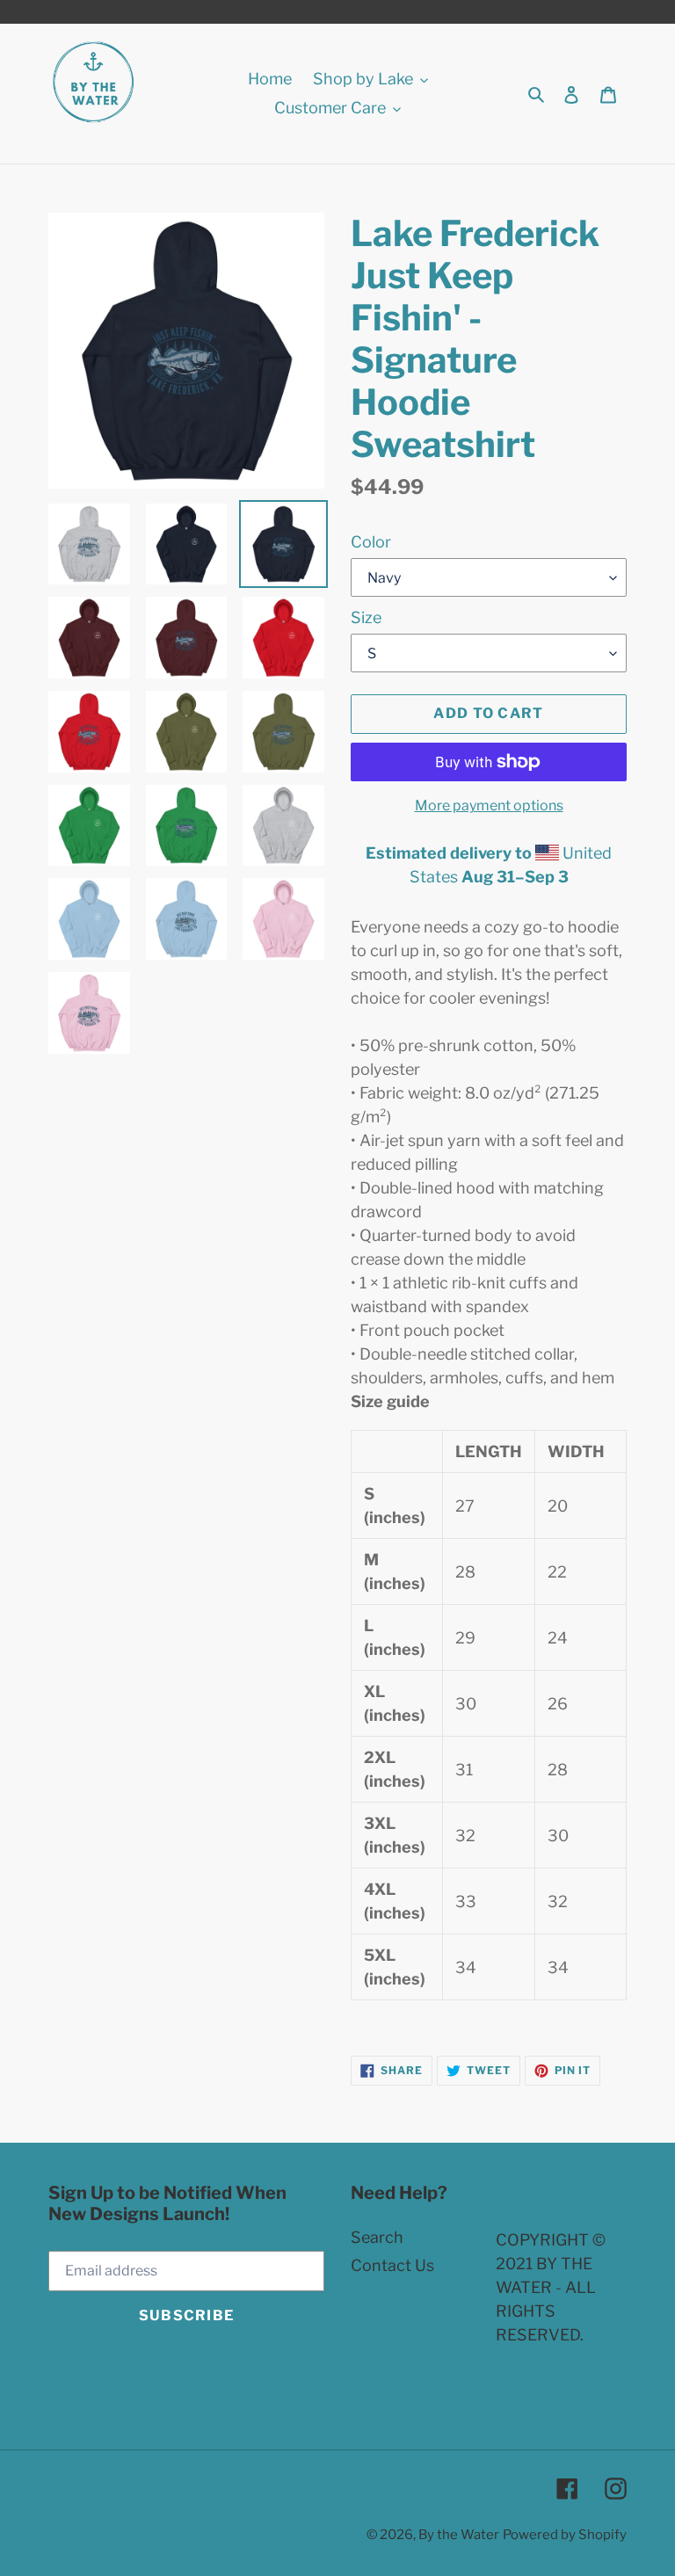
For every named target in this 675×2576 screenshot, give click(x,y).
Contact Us (392, 2265)
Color (371, 542)
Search (377, 2237)
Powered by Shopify (565, 2535)
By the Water (459, 2535)
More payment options (489, 805)
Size (366, 617)
